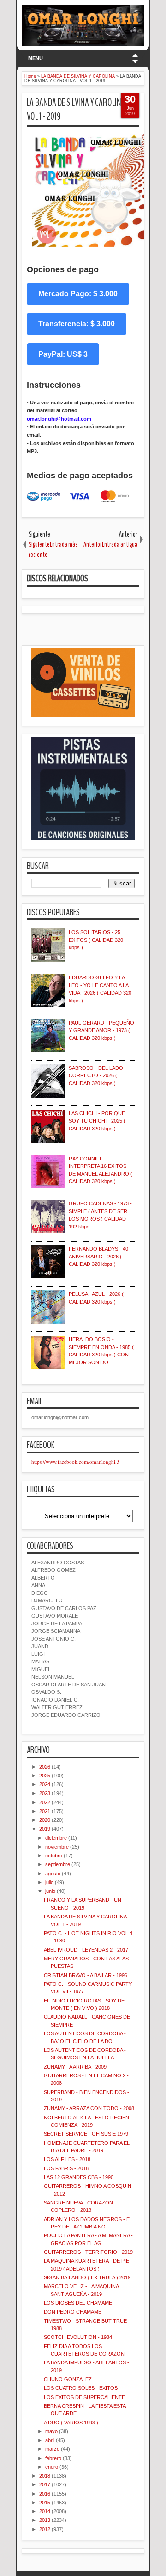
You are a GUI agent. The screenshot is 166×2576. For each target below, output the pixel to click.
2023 (45, 1793)
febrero (53, 2458)
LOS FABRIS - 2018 (66, 2168)
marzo (52, 2449)
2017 (45, 2484)
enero (52, 2467)
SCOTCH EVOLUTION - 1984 (78, 2337)
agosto (53, 1874)
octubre (54, 1856)
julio (49, 1882)
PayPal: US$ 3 (63, 354)
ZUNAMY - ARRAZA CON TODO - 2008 (89, 2108)
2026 (45, 1767)
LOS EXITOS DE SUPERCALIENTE (84, 2397)
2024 (45, 1784)
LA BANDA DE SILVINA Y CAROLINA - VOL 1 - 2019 (78, 110)
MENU (36, 58)
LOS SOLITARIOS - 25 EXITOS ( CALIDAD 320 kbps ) (96, 940)
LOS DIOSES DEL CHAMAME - (80, 2303)
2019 (45, 1829)
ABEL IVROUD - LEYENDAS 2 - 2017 (86, 1950)
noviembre (57, 1847)
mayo (51, 2431)
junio (50, 1891)
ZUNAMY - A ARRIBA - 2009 (75, 2067)
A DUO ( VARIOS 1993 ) (71, 2423)
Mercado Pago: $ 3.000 (78, 294)
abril (50, 2440)
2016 (45, 2494)
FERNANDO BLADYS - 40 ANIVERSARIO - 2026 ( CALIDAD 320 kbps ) (98, 1256)
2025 (45, 1776)
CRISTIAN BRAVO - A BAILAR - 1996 (86, 1975)
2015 (45, 2503)
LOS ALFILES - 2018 (67, 2159)
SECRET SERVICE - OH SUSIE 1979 (86, 2134)
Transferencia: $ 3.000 (77, 324)
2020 (45, 1820)
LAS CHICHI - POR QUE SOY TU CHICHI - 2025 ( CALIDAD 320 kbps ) (97, 1121)
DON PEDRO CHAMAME (73, 2312)
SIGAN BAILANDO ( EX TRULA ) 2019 (87, 2277)
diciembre (56, 1838)
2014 (45, 2511)
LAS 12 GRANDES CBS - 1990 (79, 2177)
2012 (45, 2529)
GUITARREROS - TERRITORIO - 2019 (88, 2252)
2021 (45, 1811)
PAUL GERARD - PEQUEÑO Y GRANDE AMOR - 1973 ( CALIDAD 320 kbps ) (101, 1030)
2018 (45, 2476)
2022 (45, 1802)
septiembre (58, 1864)
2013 (45, 2520)
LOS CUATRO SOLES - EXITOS (81, 2388)
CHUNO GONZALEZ (68, 2379)
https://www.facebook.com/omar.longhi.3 (75, 1462)
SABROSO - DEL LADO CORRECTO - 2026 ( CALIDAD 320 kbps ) (96, 1076)
